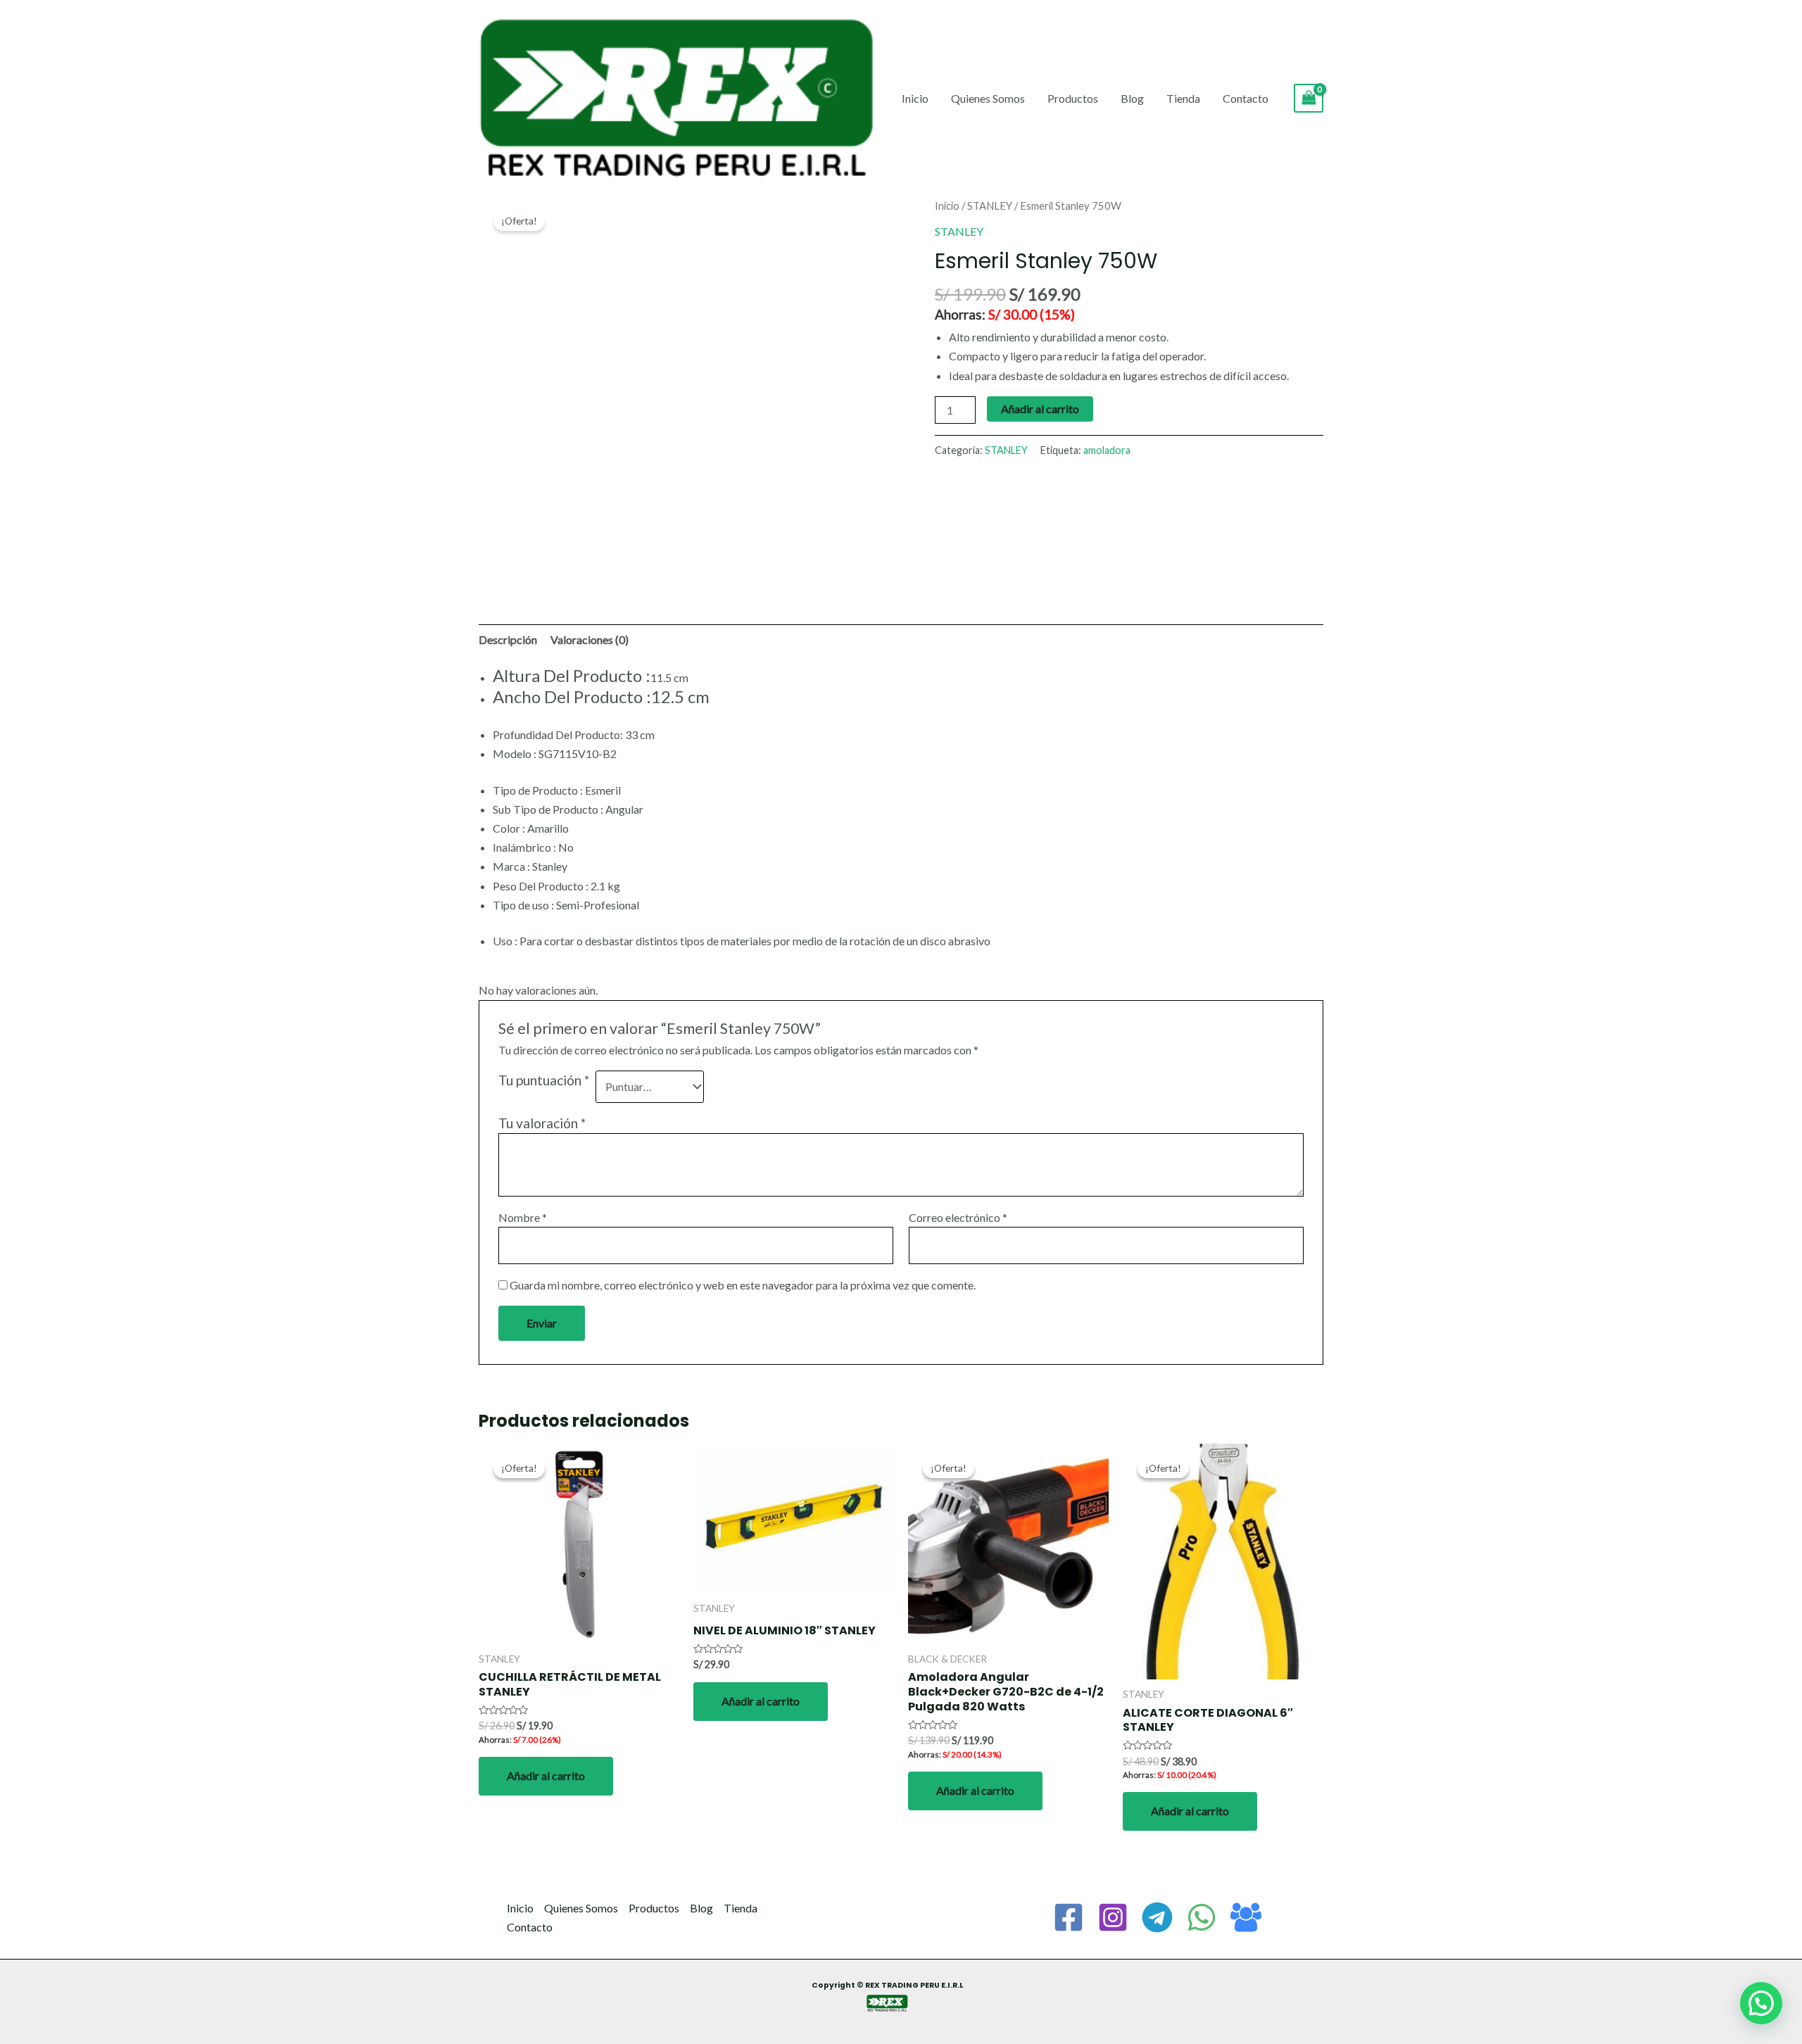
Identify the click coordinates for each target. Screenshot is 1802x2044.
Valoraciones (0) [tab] (590, 639)
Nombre (523, 1217)
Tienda (1183, 98)
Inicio (915, 98)
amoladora (1107, 450)
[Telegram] (1157, 1917)
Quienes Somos (988, 98)
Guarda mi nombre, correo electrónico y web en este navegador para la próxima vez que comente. (743, 1285)
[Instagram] (1113, 1917)
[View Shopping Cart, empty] (1309, 98)
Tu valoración (542, 1123)
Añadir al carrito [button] (546, 1775)
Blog (1132, 98)
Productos (1073, 98)
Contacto (1246, 98)
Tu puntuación (544, 1080)
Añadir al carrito (1040, 409)
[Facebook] (1069, 1917)
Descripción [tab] (508, 639)
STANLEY (990, 206)
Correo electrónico (958, 1217)
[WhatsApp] (1202, 1917)
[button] (1761, 2003)
